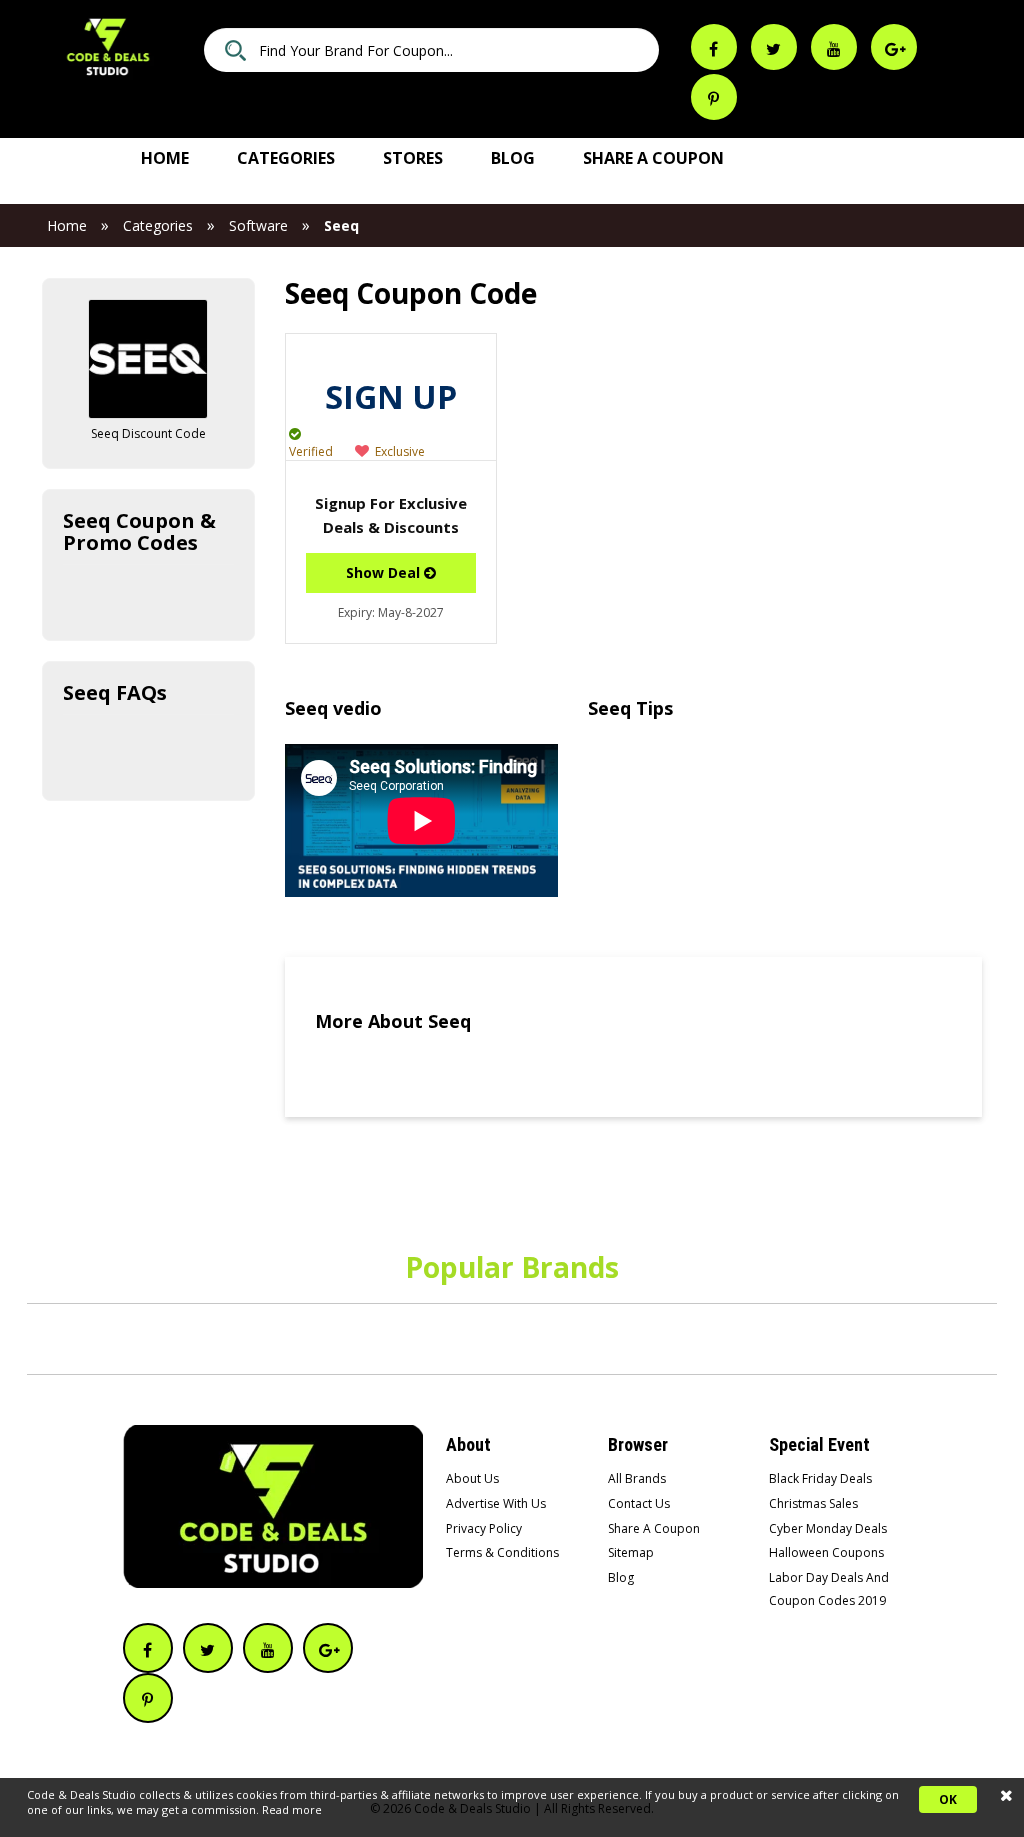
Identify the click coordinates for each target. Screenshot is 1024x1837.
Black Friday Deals (820, 1478)
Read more (292, 1809)
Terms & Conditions (502, 1552)
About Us (472, 1478)
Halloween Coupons (826, 1552)
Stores (413, 158)
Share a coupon (653, 158)
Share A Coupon (654, 1528)
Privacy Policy (484, 1528)
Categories (286, 158)
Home (165, 158)
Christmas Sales (813, 1503)
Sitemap (631, 1552)
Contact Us (639, 1503)
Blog (513, 158)
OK (948, 1799)
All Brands (637, 1478)
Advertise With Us (496, 1503)
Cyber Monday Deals (828, 1528)
